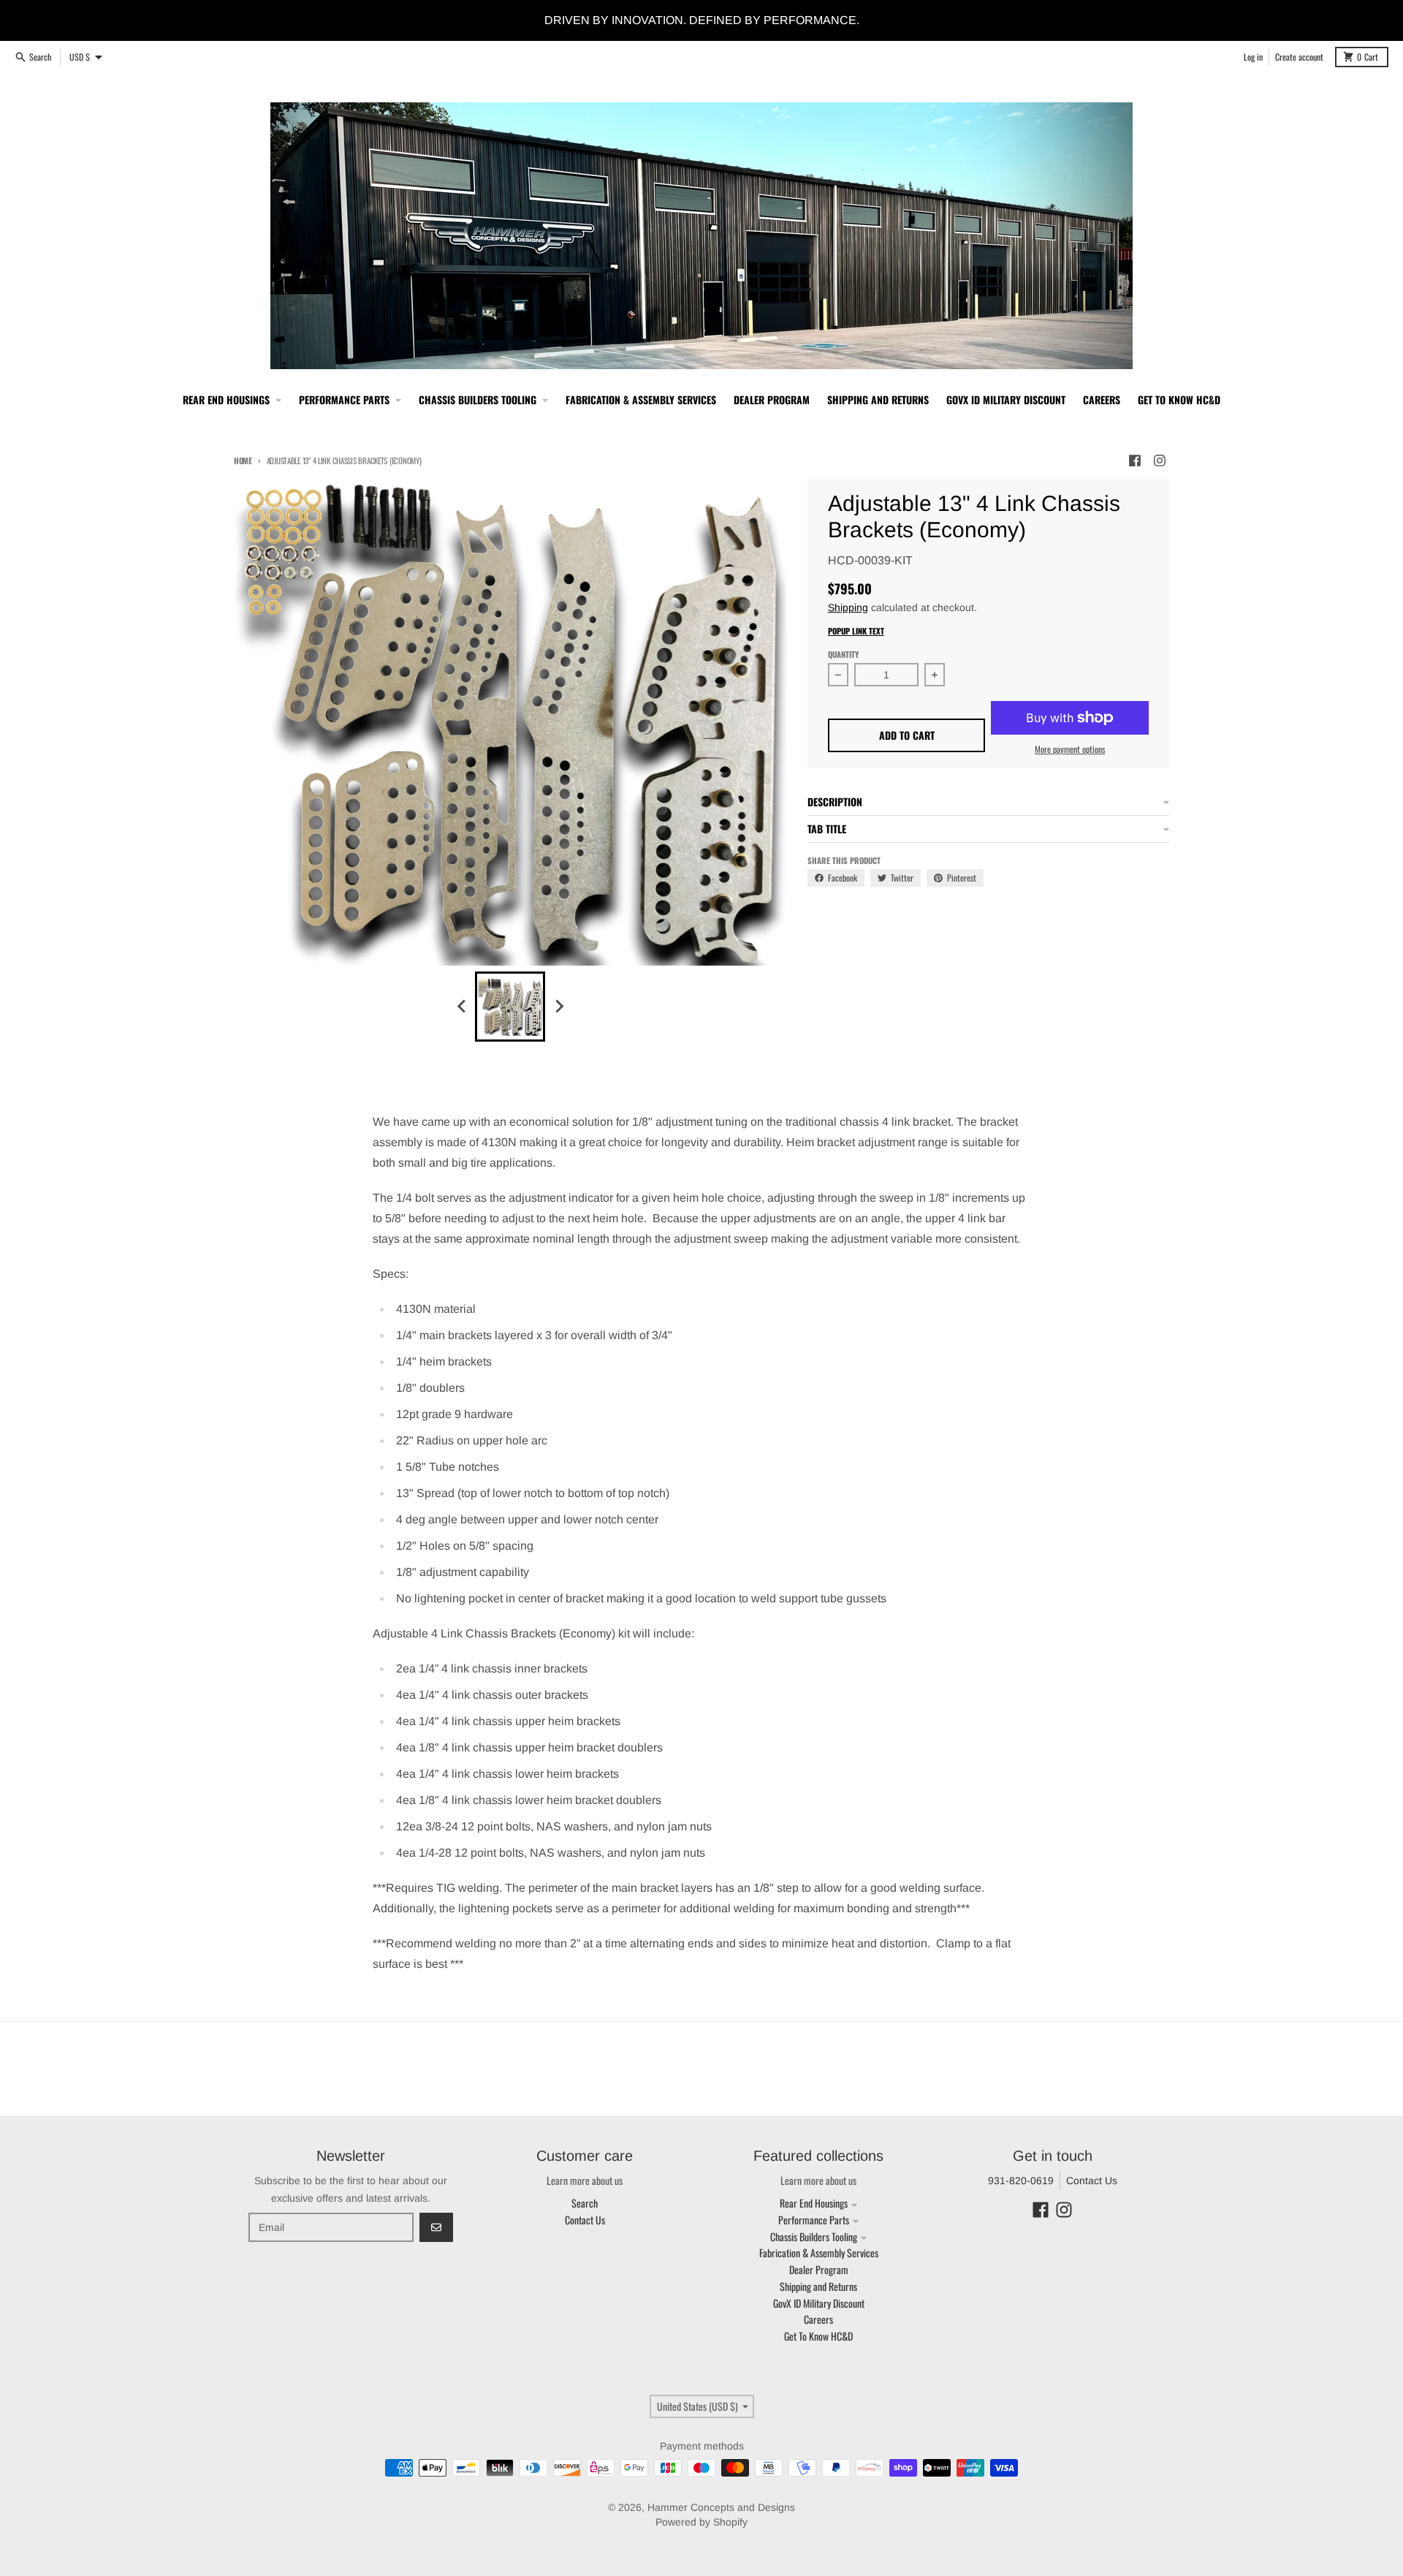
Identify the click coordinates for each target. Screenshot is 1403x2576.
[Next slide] (558, 1007)
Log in (1253, 57)
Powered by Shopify (701, 2522)
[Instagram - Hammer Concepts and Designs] (1160, 461)
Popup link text (856, 631)
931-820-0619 (1021, 2181)
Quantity (843, 654)
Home (243, 461)
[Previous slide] (462, 1007)
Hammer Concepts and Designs (721, 2507)
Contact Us (1092, 2181)
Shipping (848, 607)
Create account (1299, 57)
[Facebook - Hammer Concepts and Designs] (1135, 461)
